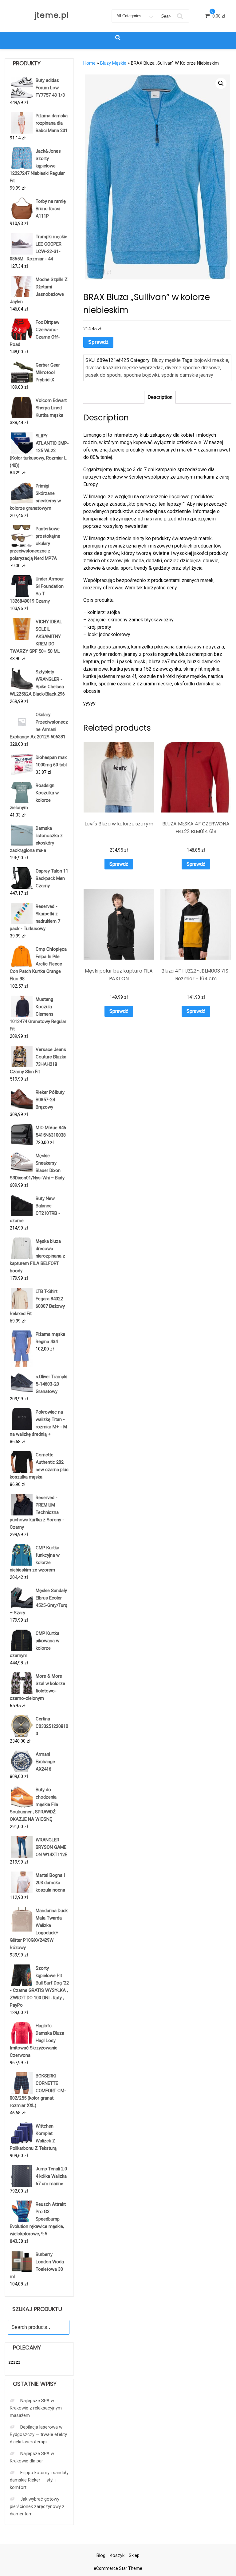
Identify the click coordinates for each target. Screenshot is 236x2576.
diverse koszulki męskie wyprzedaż (124, 368)
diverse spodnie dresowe (193, 368)
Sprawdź (98, 342)
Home (89, 63)
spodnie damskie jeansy (187, 375)
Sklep (134, 2555)
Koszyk (117, 2555)
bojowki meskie (211, 360)
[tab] (160, 397)
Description (160, 397)
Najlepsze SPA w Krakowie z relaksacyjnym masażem (36, 2408)
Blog (101, 2555)
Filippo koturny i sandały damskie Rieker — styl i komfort (39, 2480)
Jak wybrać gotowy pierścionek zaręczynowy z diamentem (37, 2506)
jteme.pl (52, 15)
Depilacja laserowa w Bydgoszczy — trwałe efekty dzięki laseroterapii (38, 2434)
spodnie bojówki (141, 375)
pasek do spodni (103, 375)
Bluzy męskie (113, 63)
